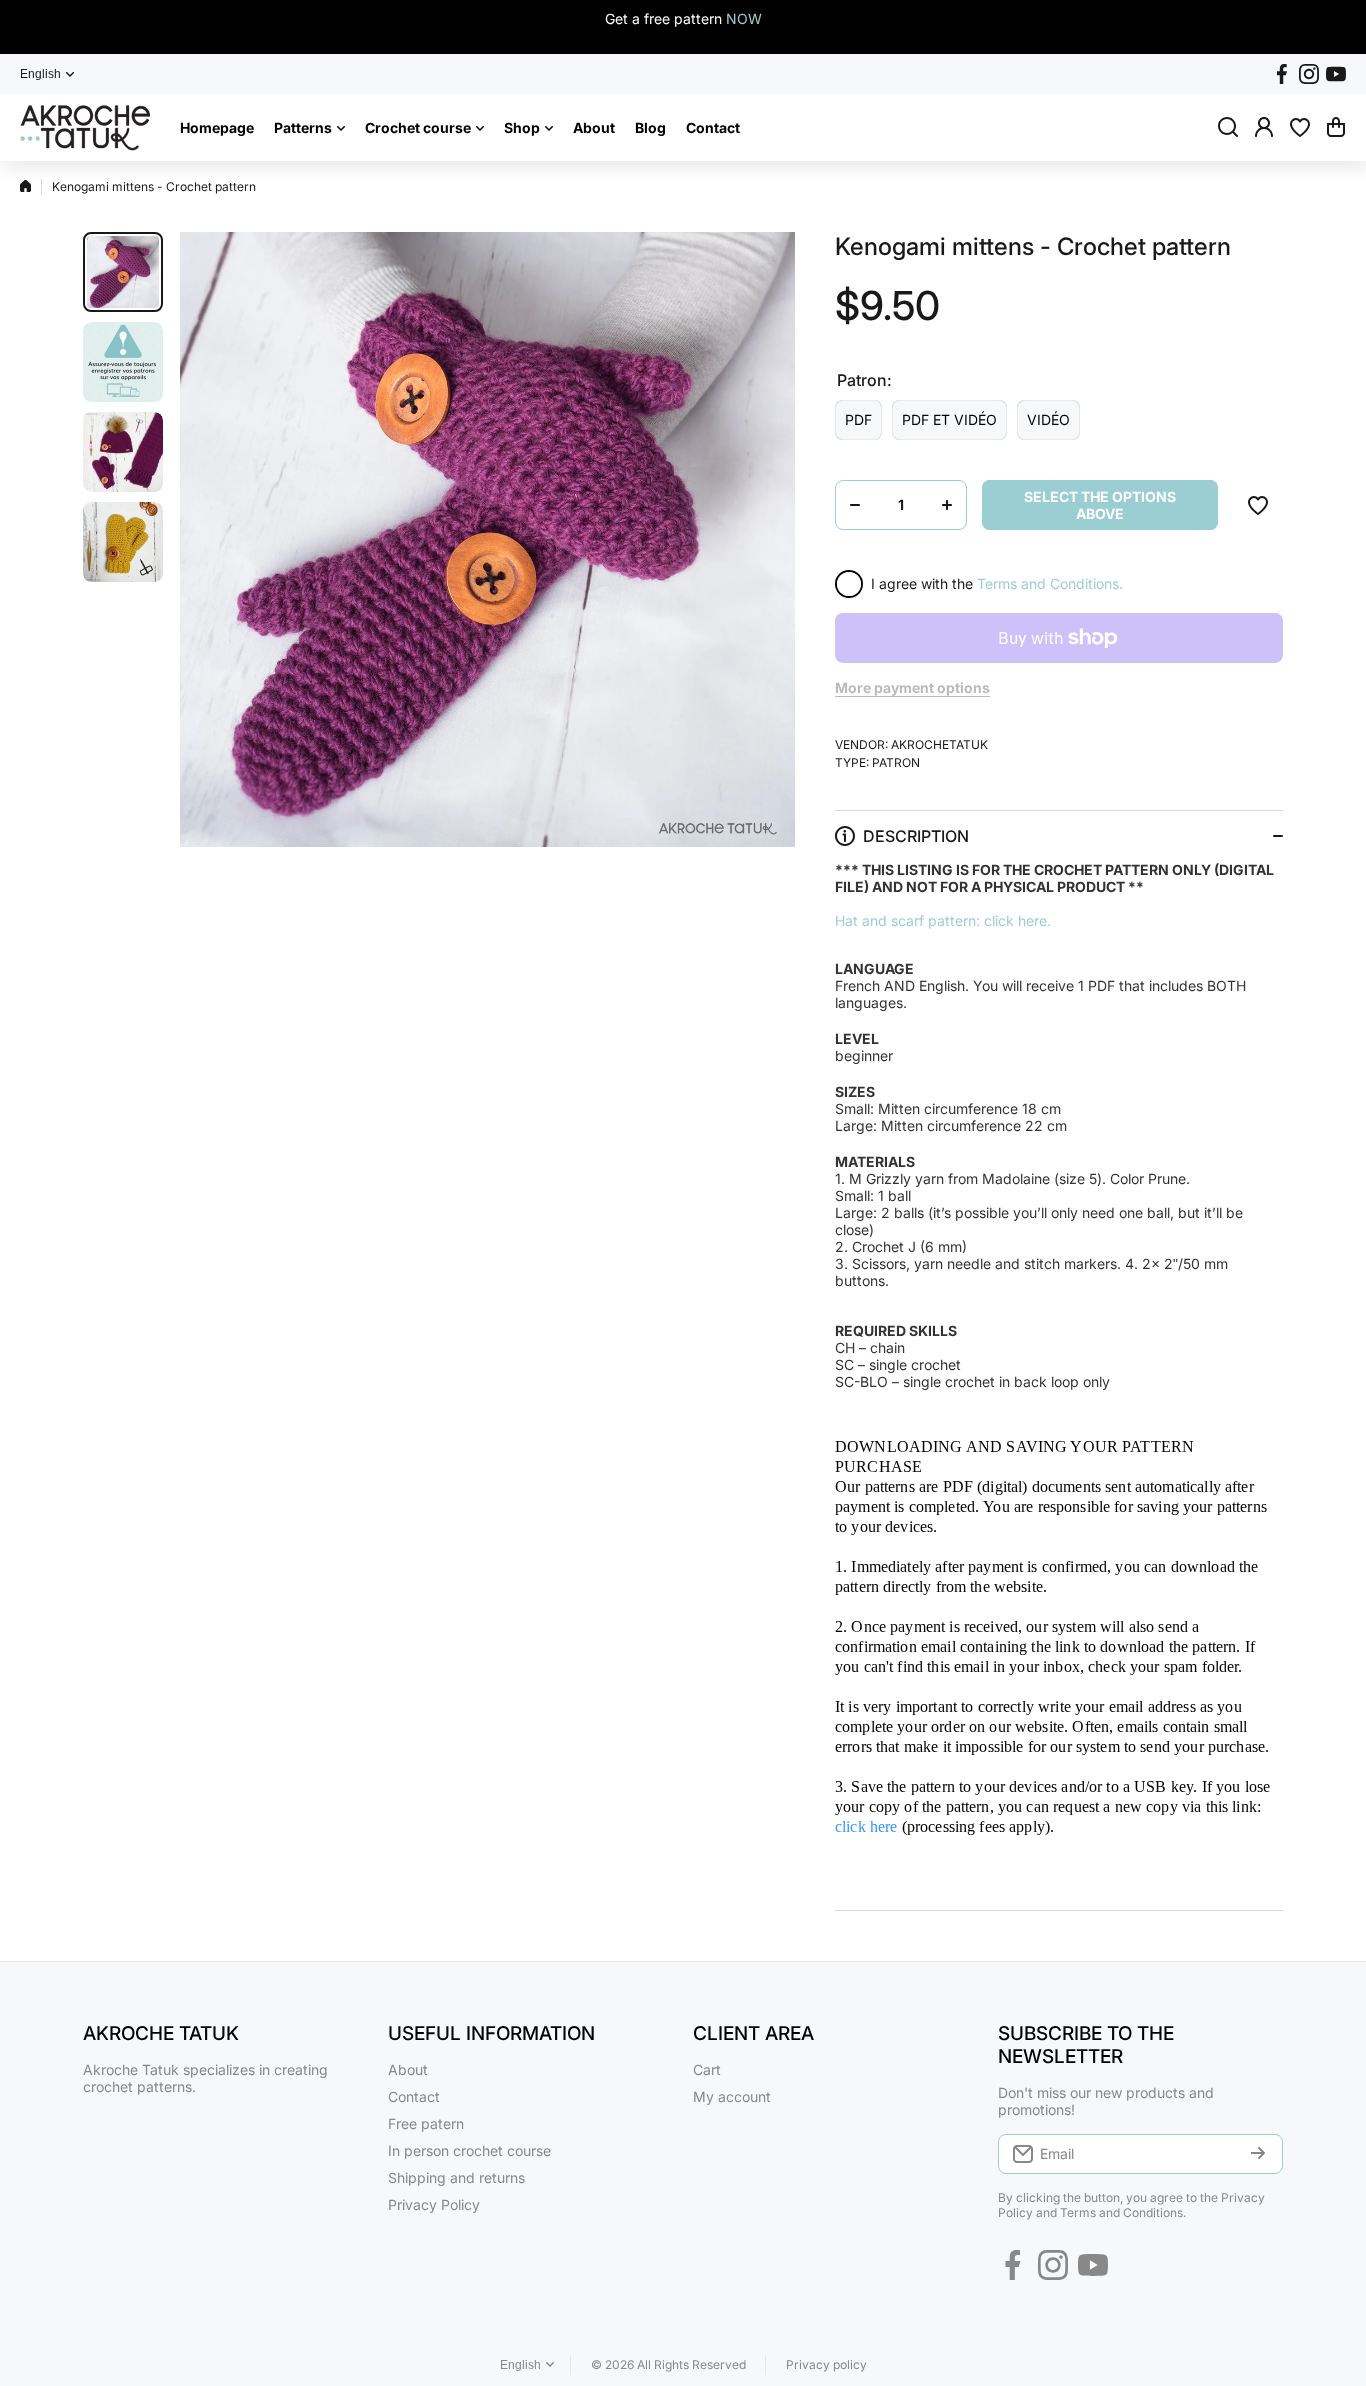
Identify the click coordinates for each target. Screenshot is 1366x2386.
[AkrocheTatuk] (85, 127)
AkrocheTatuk (939, 744)
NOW (744, 18)
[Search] (1228, 127)
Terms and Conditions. (1050, 583)
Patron (896, 762)
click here (866, 1826)
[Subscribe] (1258, 2154)
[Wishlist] (1300, 127)
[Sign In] (1264, 127)
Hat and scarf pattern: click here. (943, 920)
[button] (1336, 127)
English (40, 74)
